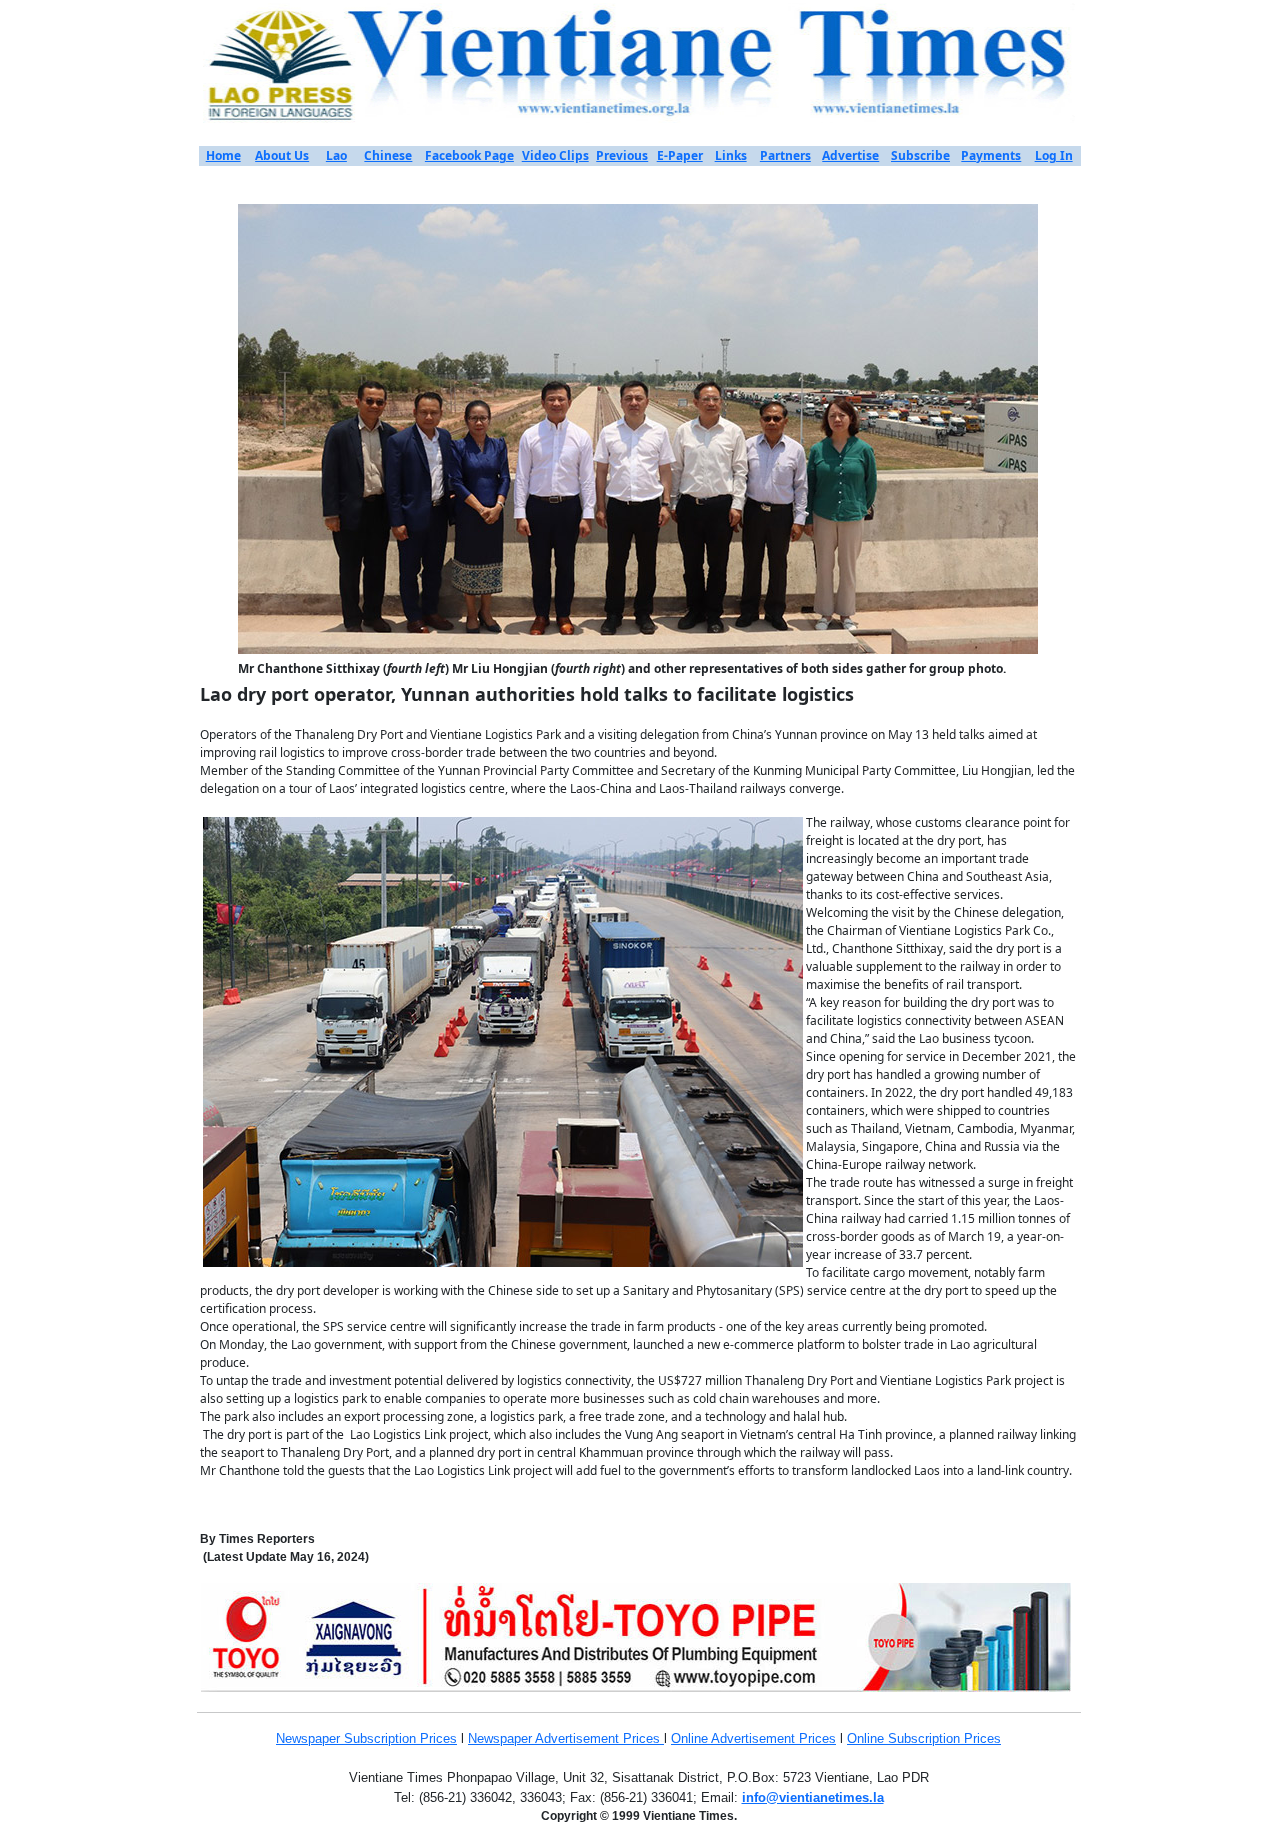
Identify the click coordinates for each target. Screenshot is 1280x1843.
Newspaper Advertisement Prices (566, 1738)
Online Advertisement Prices (753, 1738)
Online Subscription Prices (924, 1738)
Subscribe (920, 155)
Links (731, 155)
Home (223, 155)
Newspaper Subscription (348, 1738)
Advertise (850, 155)
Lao (336, 155)
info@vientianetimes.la (813, 1797)
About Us (282, 155)
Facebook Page (469, 155)
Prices (438, 1738)
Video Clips (555, 155)
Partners (785, 155)
